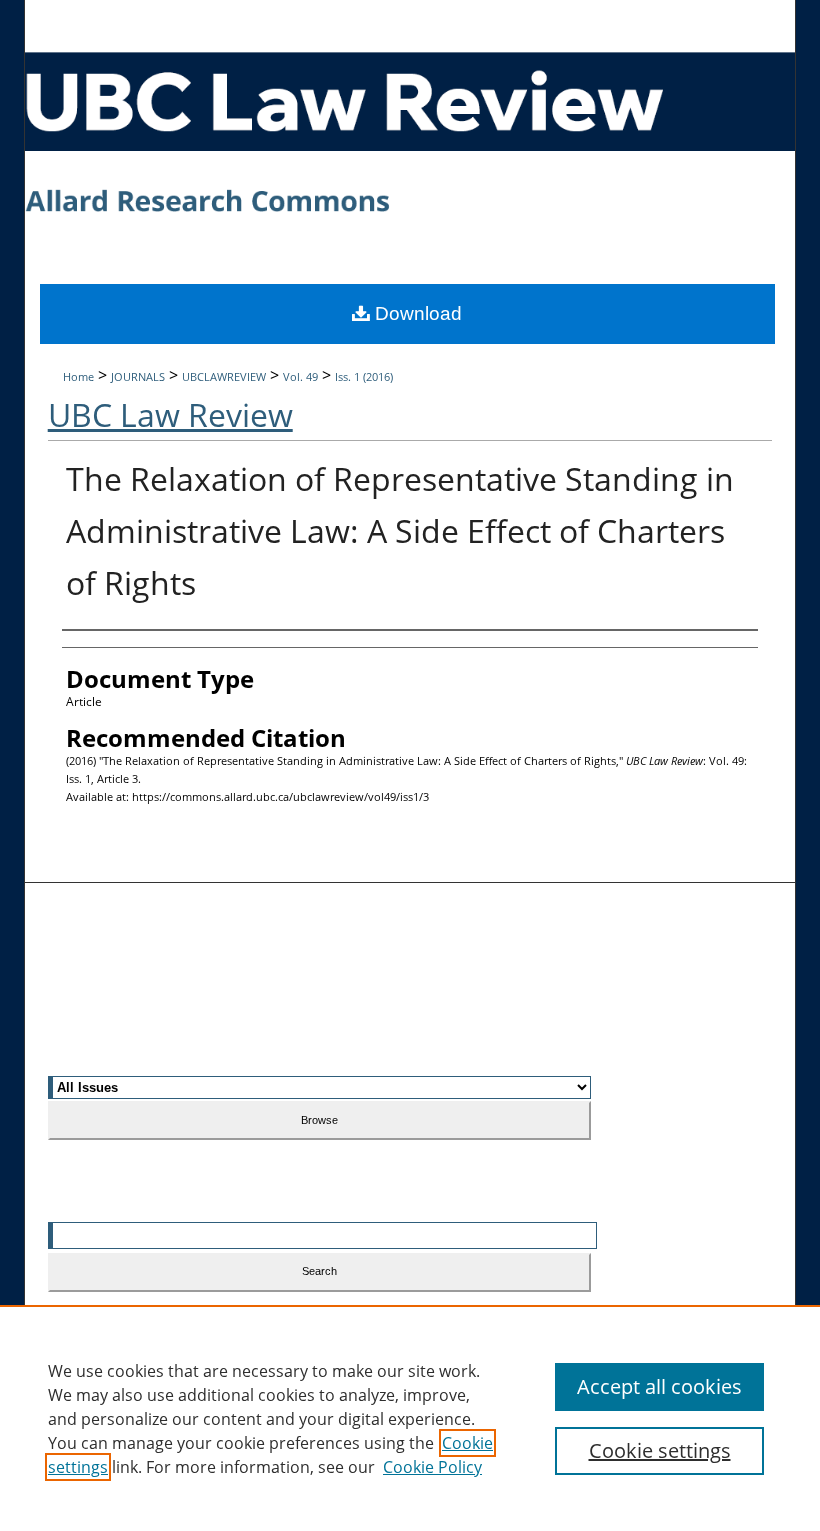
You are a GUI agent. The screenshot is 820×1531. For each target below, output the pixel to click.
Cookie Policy (432, 1467)
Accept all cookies (659, 1386)
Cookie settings (660, 1450)
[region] (410, 1418)
